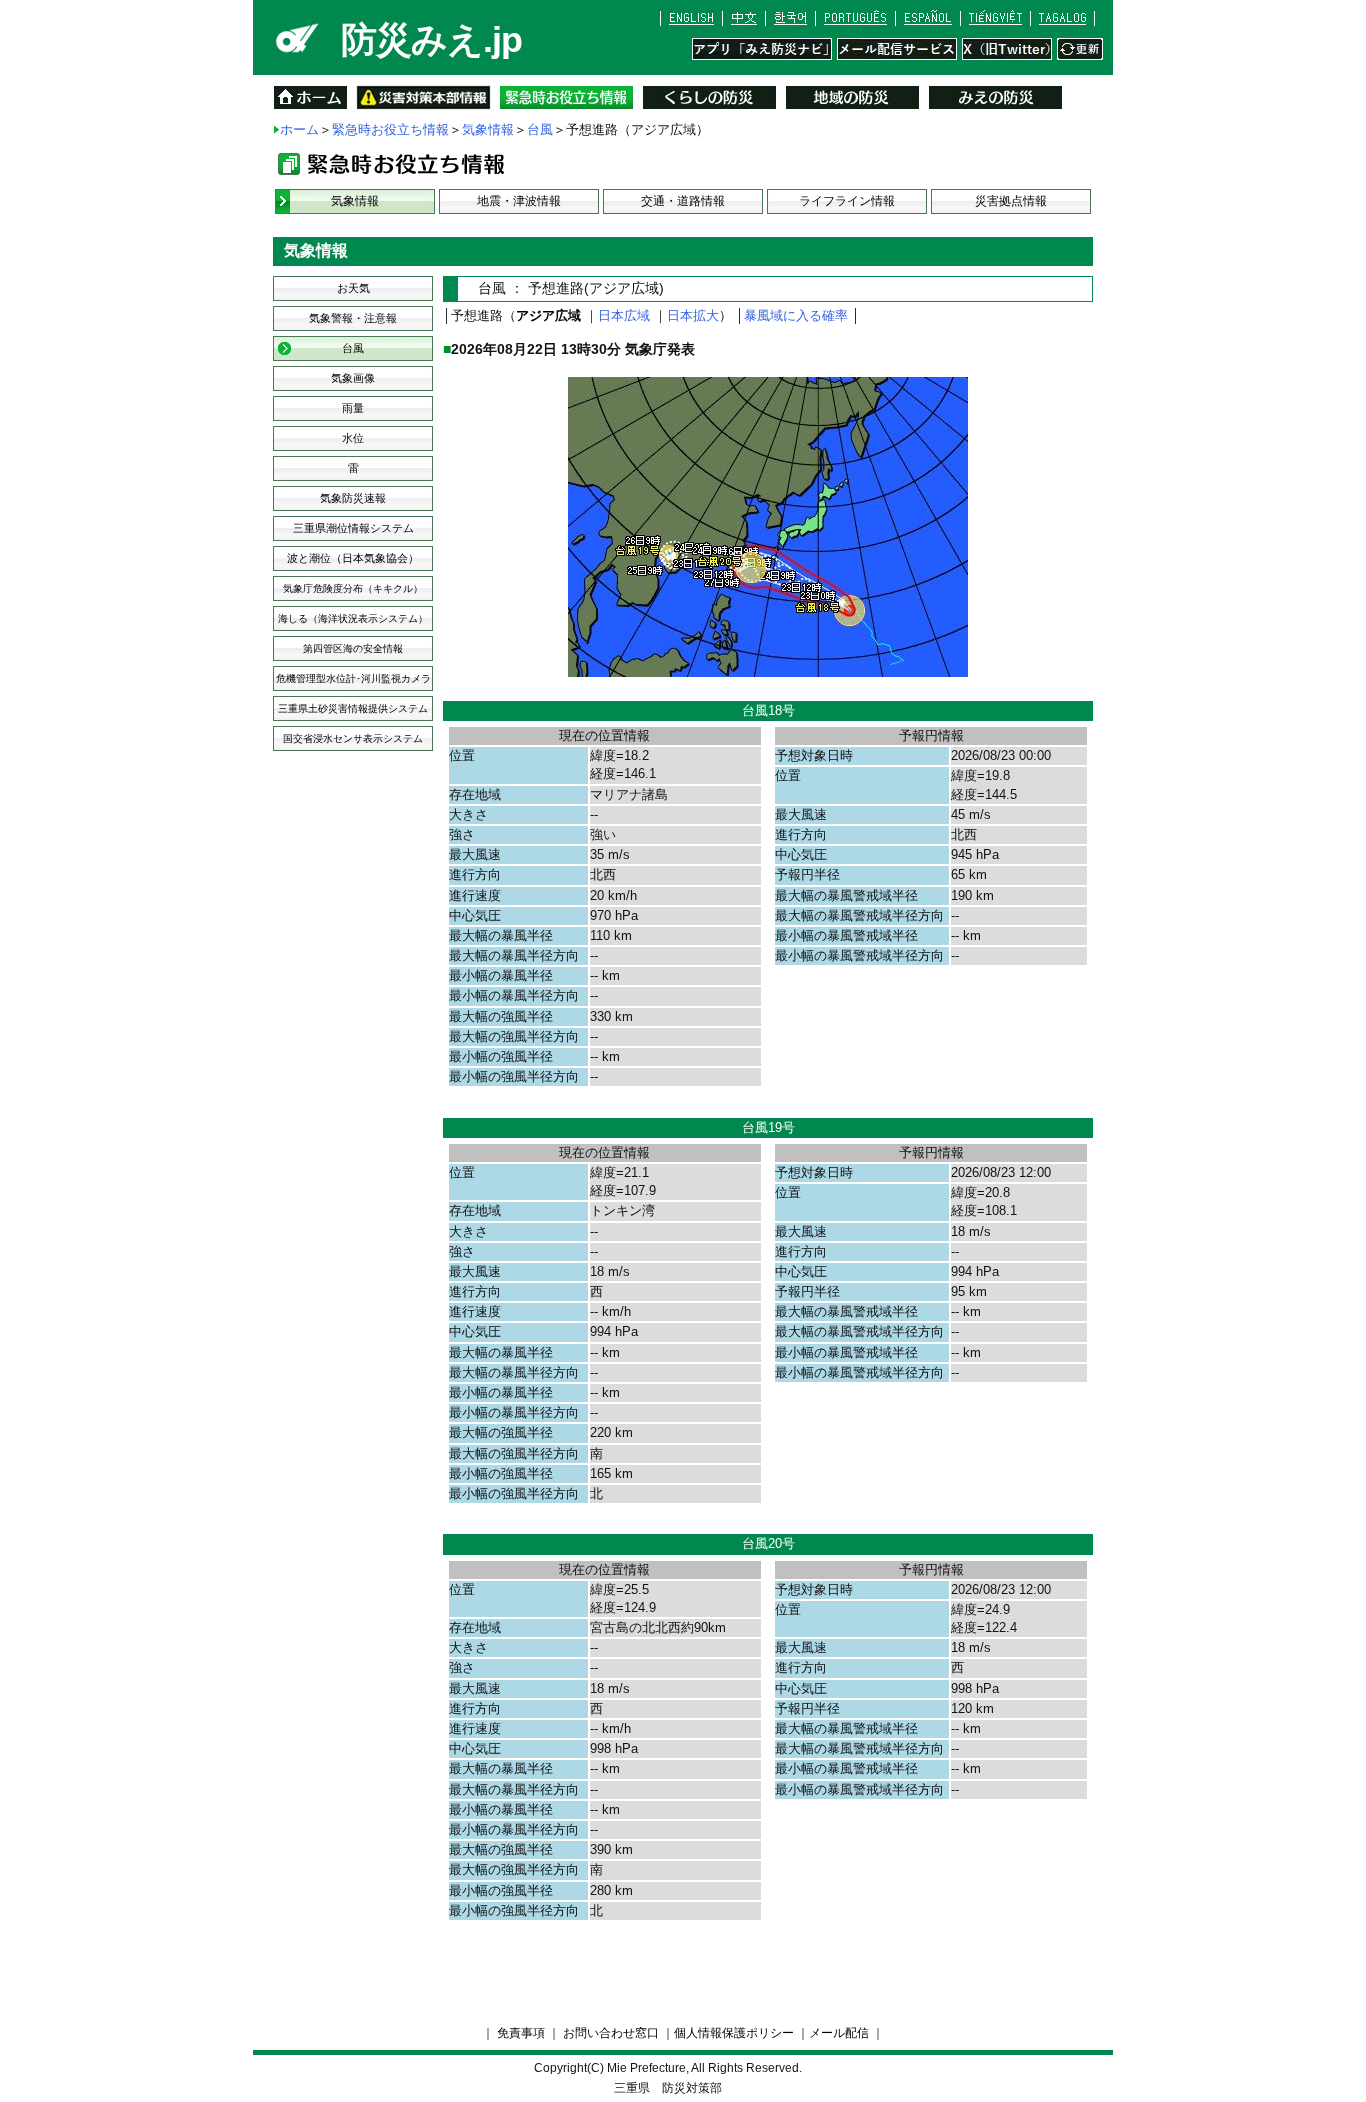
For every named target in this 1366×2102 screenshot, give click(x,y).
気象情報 (488, 129)
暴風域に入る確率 (796, 315)
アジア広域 (548, 315)
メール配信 (839, 2033)
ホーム (299, 129)
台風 (540, 129)
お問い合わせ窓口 (611, 2033)
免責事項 (521, 2033)
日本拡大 (693, 315)
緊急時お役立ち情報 (390, 129)
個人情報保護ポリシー (734, 2033)
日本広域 (624, 315)
